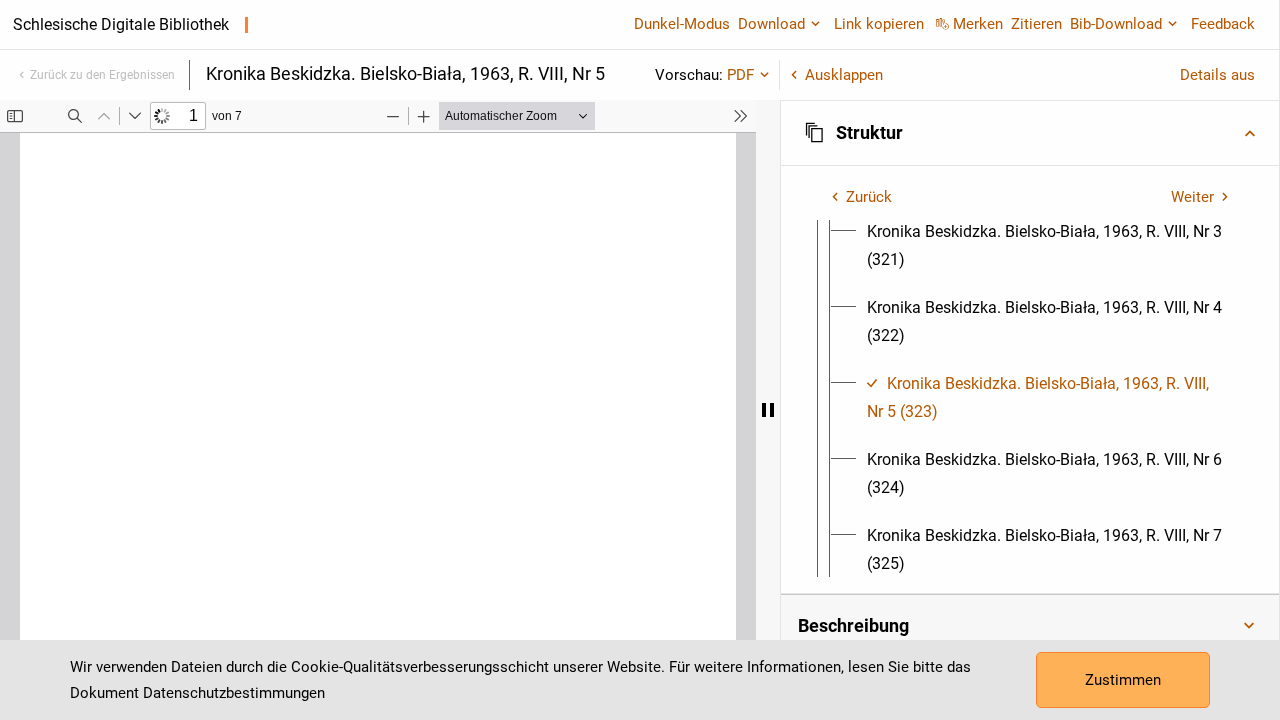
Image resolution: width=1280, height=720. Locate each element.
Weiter (1192, 197)
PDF (740, 75)
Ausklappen (844, 75)
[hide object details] (768, 410)
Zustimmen (1123, 680)
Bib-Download (1116, 24)
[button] (1030, 133)
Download (771, 24)
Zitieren (1036, 24)
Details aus (1217, 75)
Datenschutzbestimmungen (234, 693)
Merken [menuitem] (978, 24)
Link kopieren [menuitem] (879, 24)
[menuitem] (1048, 246)
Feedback (1223, 24)
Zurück (869, 197)
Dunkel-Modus (682, 24)
